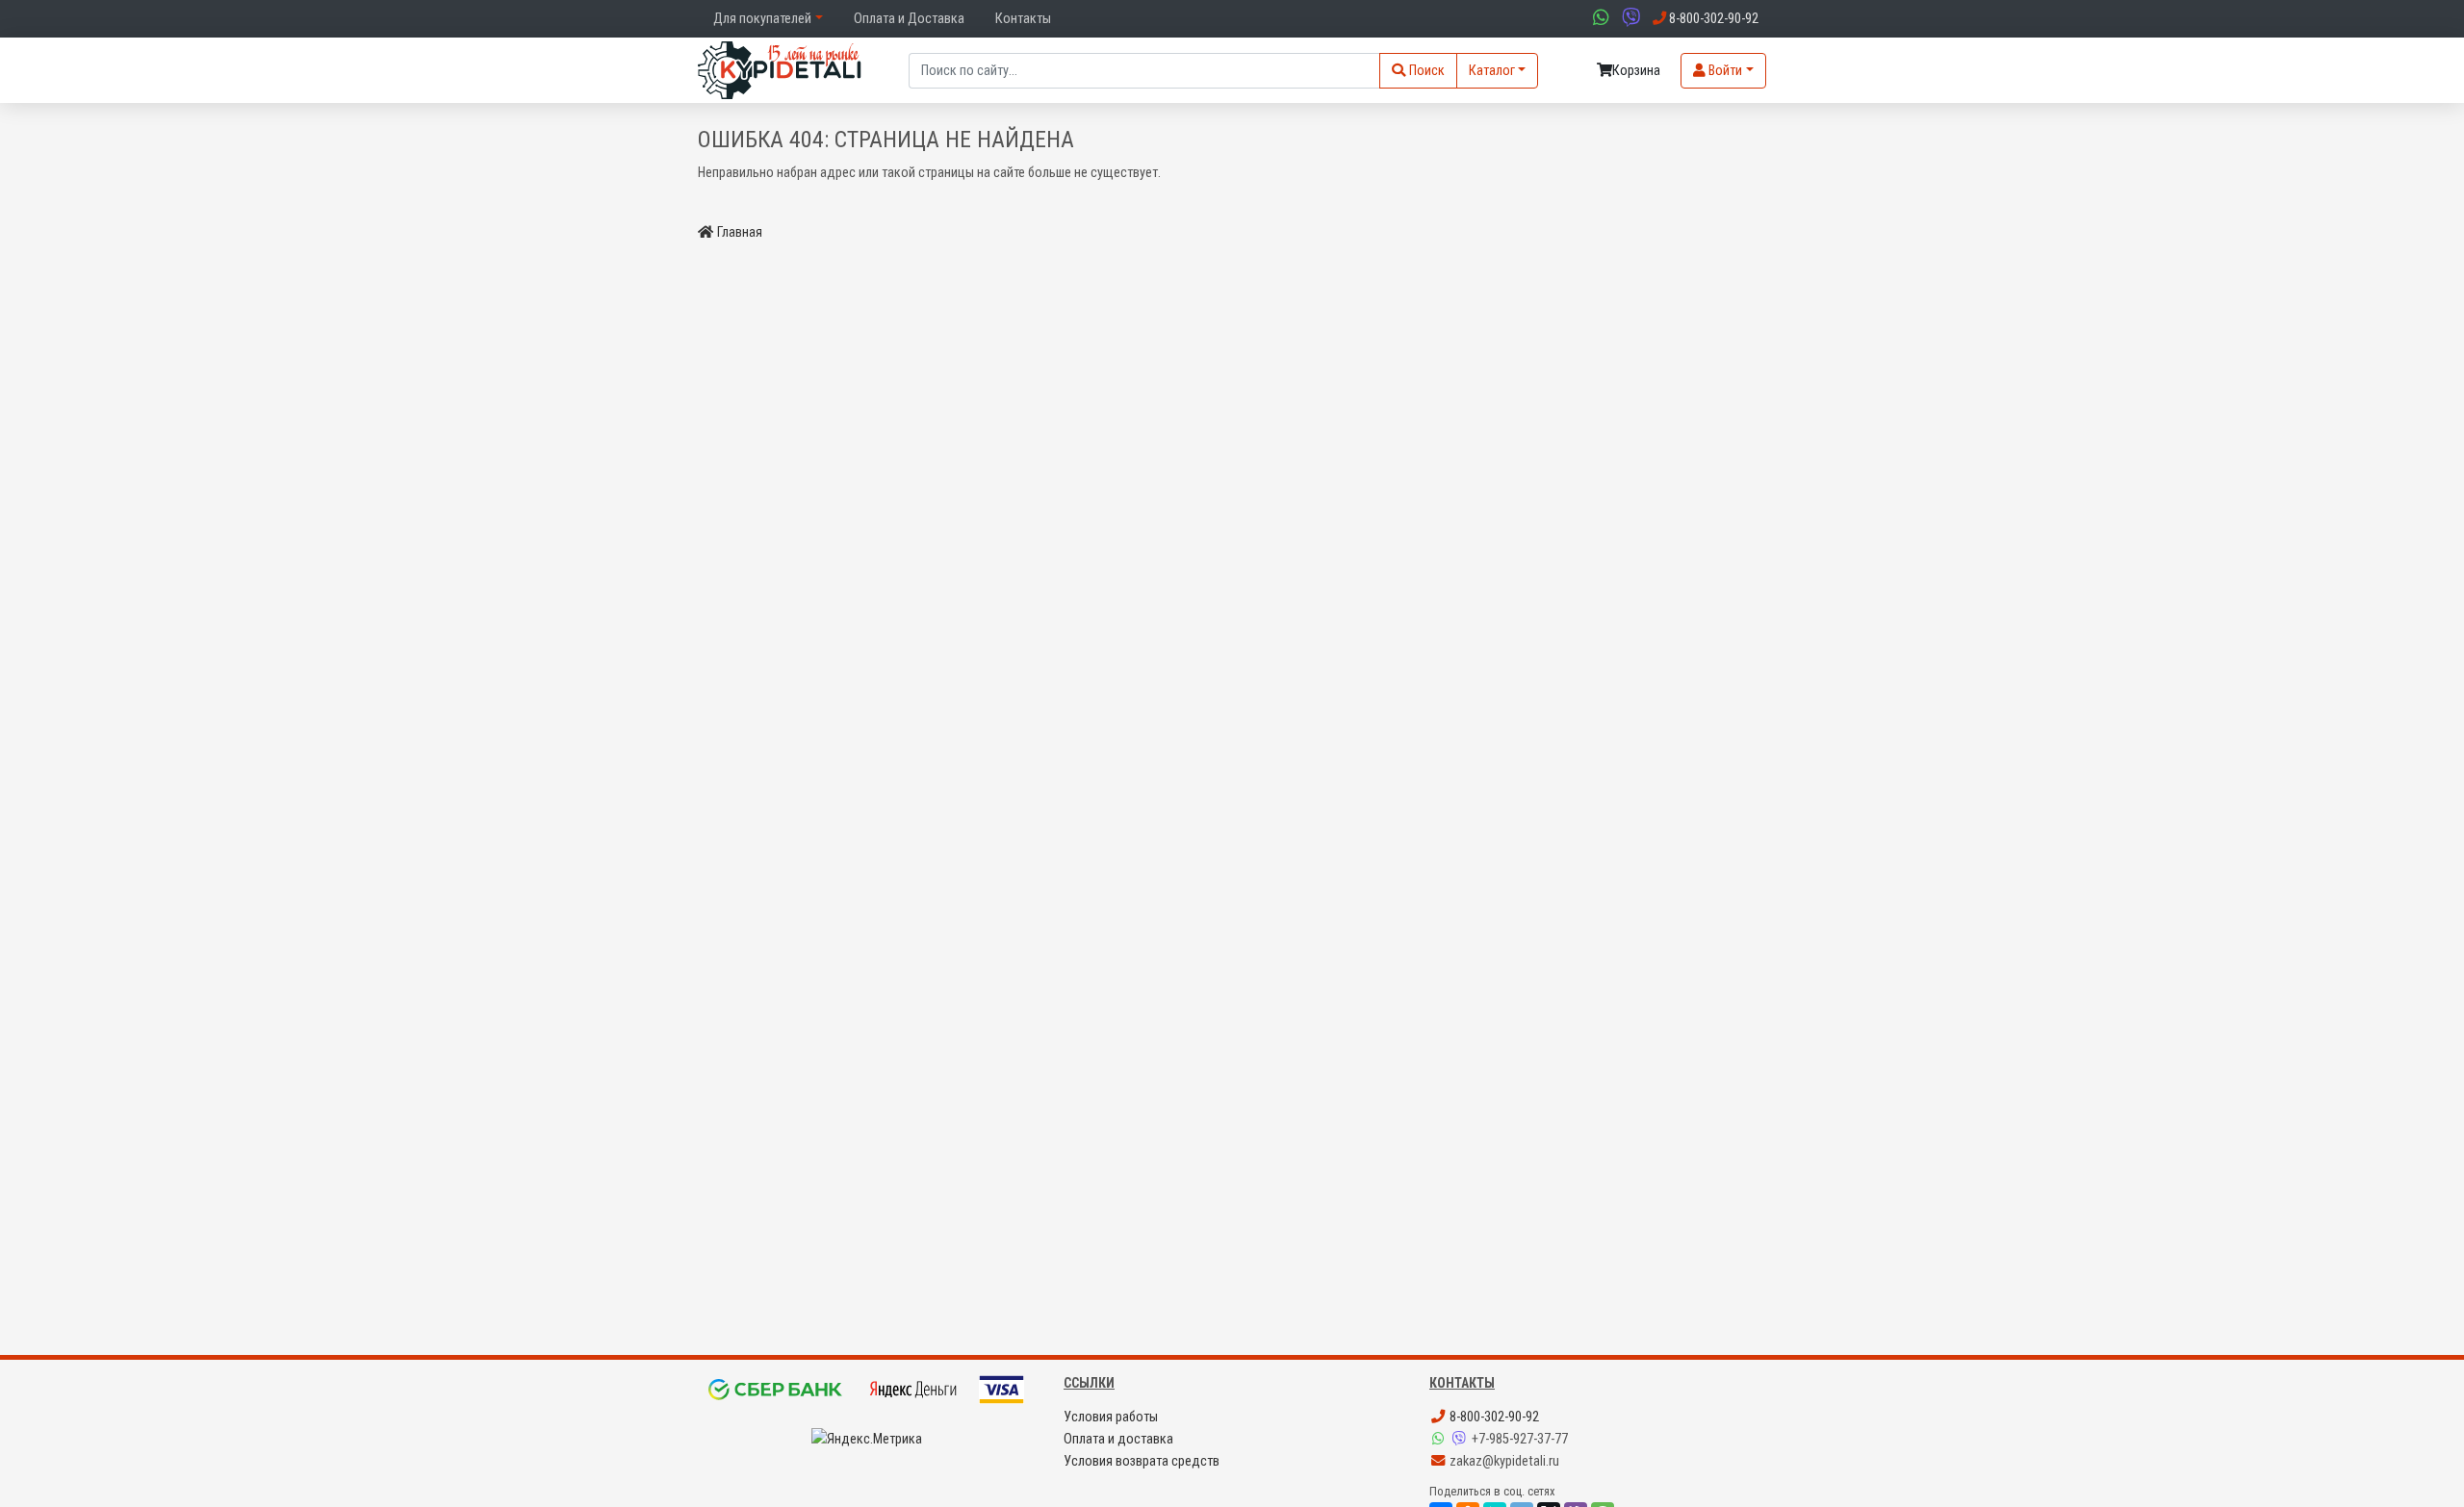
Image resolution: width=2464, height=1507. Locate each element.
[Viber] (1461, 1439)
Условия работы (1111, 1417)
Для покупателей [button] (762, 19)
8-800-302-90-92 (1493, 1417)
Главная (740, 232)
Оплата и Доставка (909, 19)
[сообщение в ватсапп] (1599, 19)
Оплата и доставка (1118, 1439)
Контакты (1023, 19)
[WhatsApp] (1440, 1439)
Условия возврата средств (1142, 1461)
